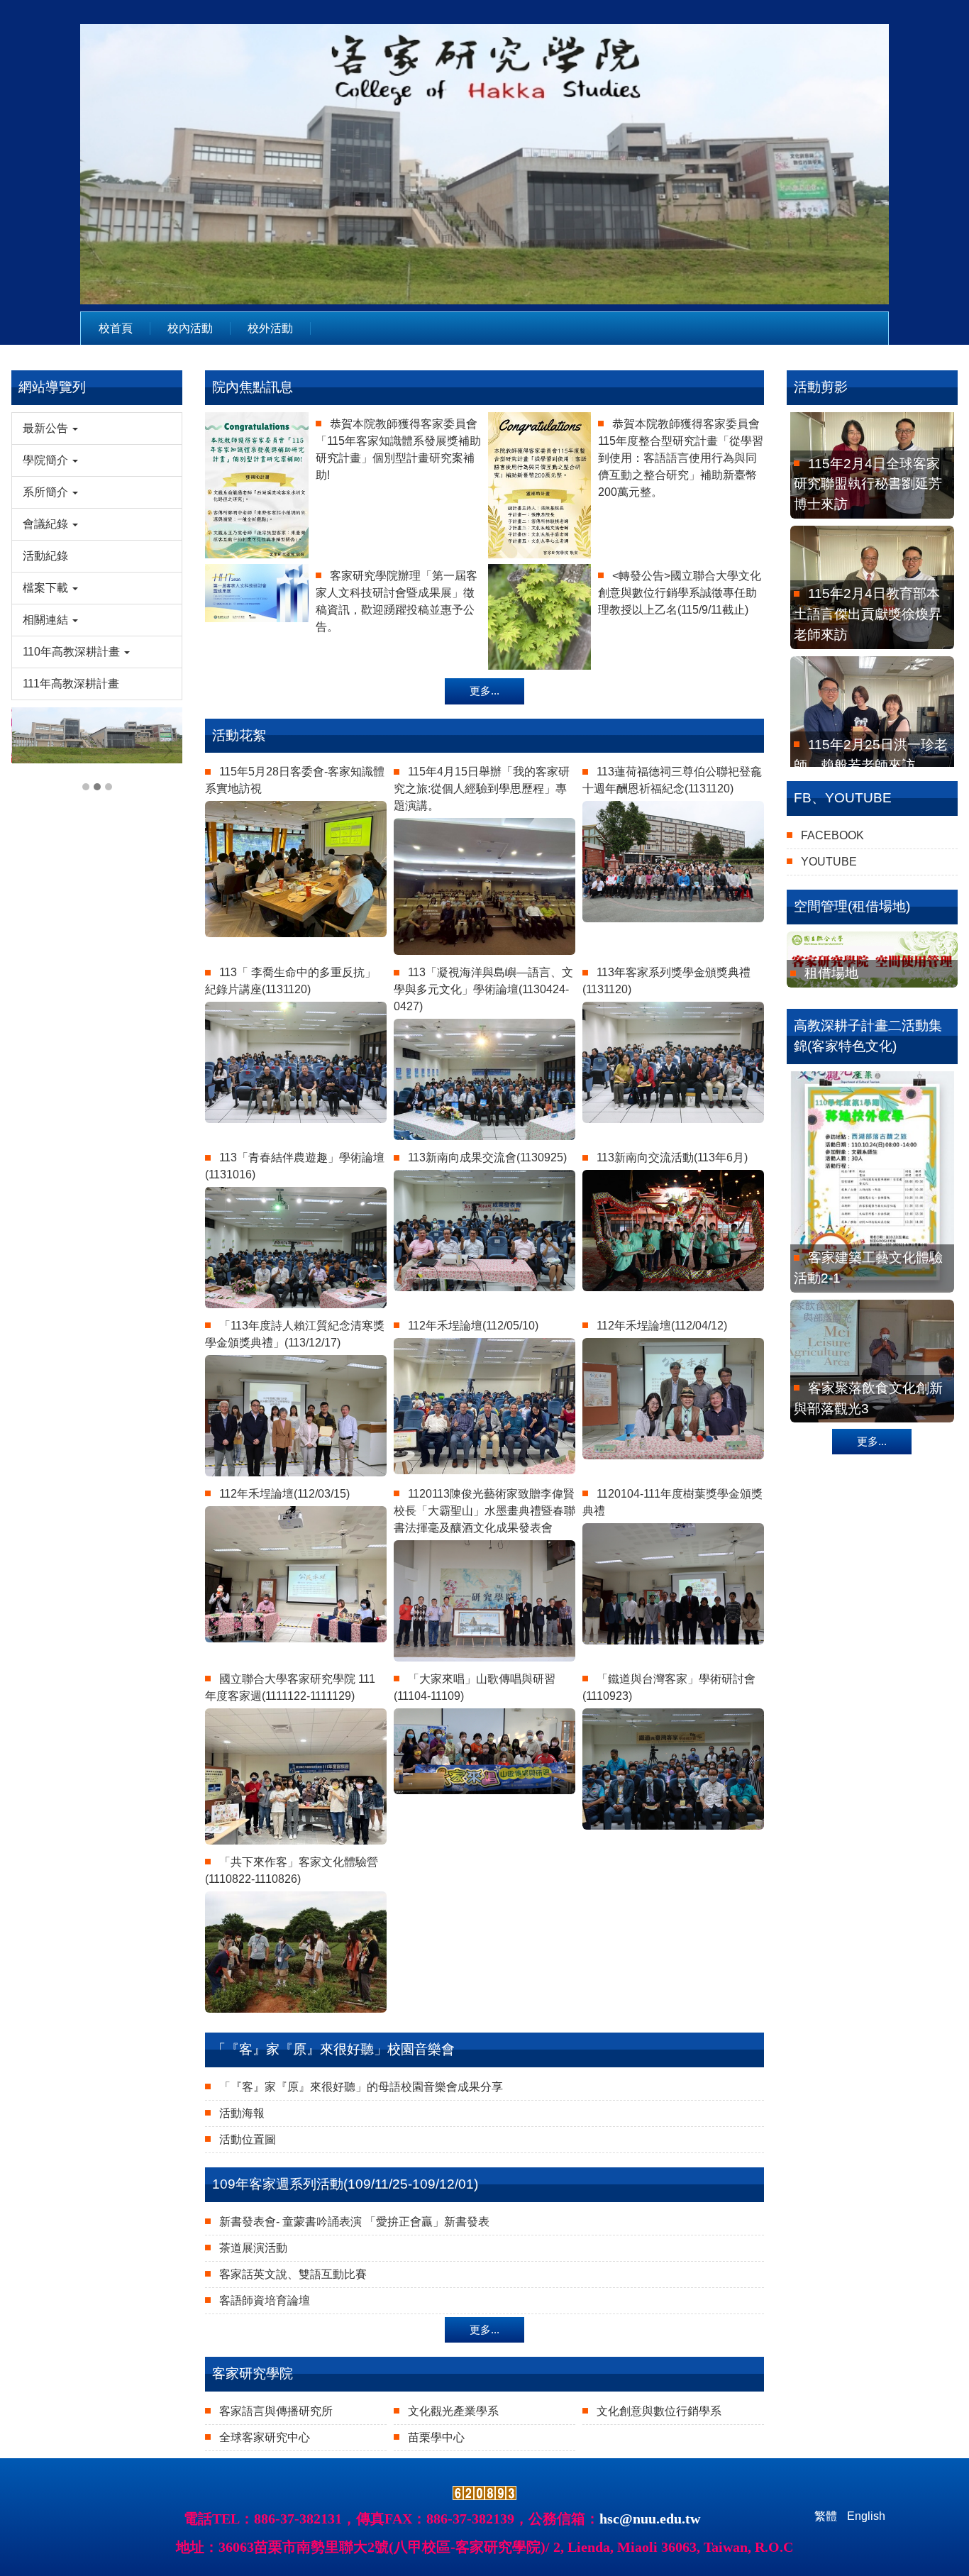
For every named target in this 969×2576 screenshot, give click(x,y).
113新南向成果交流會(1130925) (487, 1157)
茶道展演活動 (253, 2248)
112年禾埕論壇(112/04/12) (662, 1326)
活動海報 (242, 2113)
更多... (484, 691)
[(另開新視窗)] (872, 960)
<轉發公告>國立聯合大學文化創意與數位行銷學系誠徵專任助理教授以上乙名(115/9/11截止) (680, 593)
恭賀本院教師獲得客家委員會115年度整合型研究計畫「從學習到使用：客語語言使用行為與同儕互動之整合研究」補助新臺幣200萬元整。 (681, 458)
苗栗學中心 (436, 2437)
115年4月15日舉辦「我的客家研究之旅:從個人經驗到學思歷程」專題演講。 (482, 789)
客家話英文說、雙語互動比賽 (293, 2274)
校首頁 (116, 328)
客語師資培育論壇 (265, 2300)
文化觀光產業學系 (453, 2411)
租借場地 (831, 973)
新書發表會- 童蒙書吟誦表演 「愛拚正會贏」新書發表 (354, 2222)
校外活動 (270, 328)
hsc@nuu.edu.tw (650, 2519)
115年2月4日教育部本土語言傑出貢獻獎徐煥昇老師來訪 (868, 489)
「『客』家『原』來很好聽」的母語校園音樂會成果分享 (361, 2087)
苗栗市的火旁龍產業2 (873, 1413)
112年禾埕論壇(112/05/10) (473, 1326)
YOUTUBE (829, 862)
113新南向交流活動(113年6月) (672, 1157)
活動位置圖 (248, 2139)
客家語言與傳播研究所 (276, 2411)
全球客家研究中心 (265, 2437)
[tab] (86, 787)
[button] (97, 429)
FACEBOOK (832, 835)
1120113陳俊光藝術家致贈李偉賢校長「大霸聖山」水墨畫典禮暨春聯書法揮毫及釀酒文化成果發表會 (484, 1511)
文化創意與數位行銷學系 (659, 2411)
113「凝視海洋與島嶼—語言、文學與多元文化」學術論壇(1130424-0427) (483, 989)
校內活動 (190, 328)
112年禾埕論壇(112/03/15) (284, 1494)
